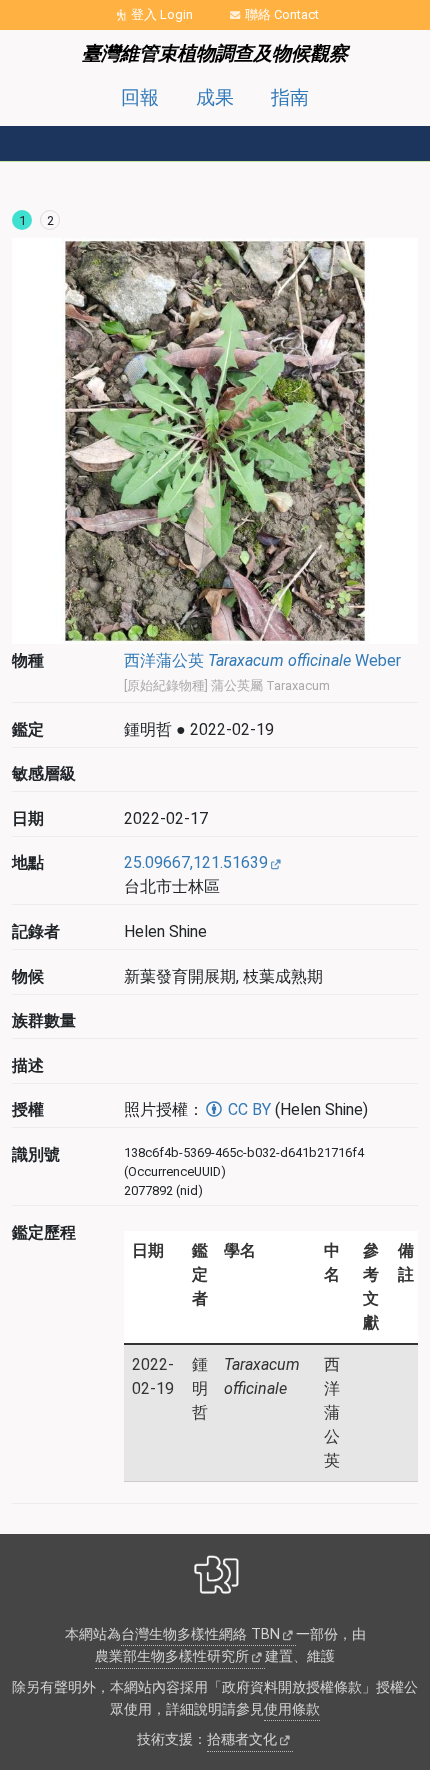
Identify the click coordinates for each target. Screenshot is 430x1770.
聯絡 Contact (282, 14)
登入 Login (162, 14)
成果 (215, 97)
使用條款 (292, 1709)
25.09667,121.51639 (196, 862)
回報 (140, 97)
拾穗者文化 (242, 1739)
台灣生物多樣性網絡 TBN (200, 1634)
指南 (290, 97)
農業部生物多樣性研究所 (172, 1656)
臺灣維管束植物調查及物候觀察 (215, 53)
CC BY (247, 1109)
